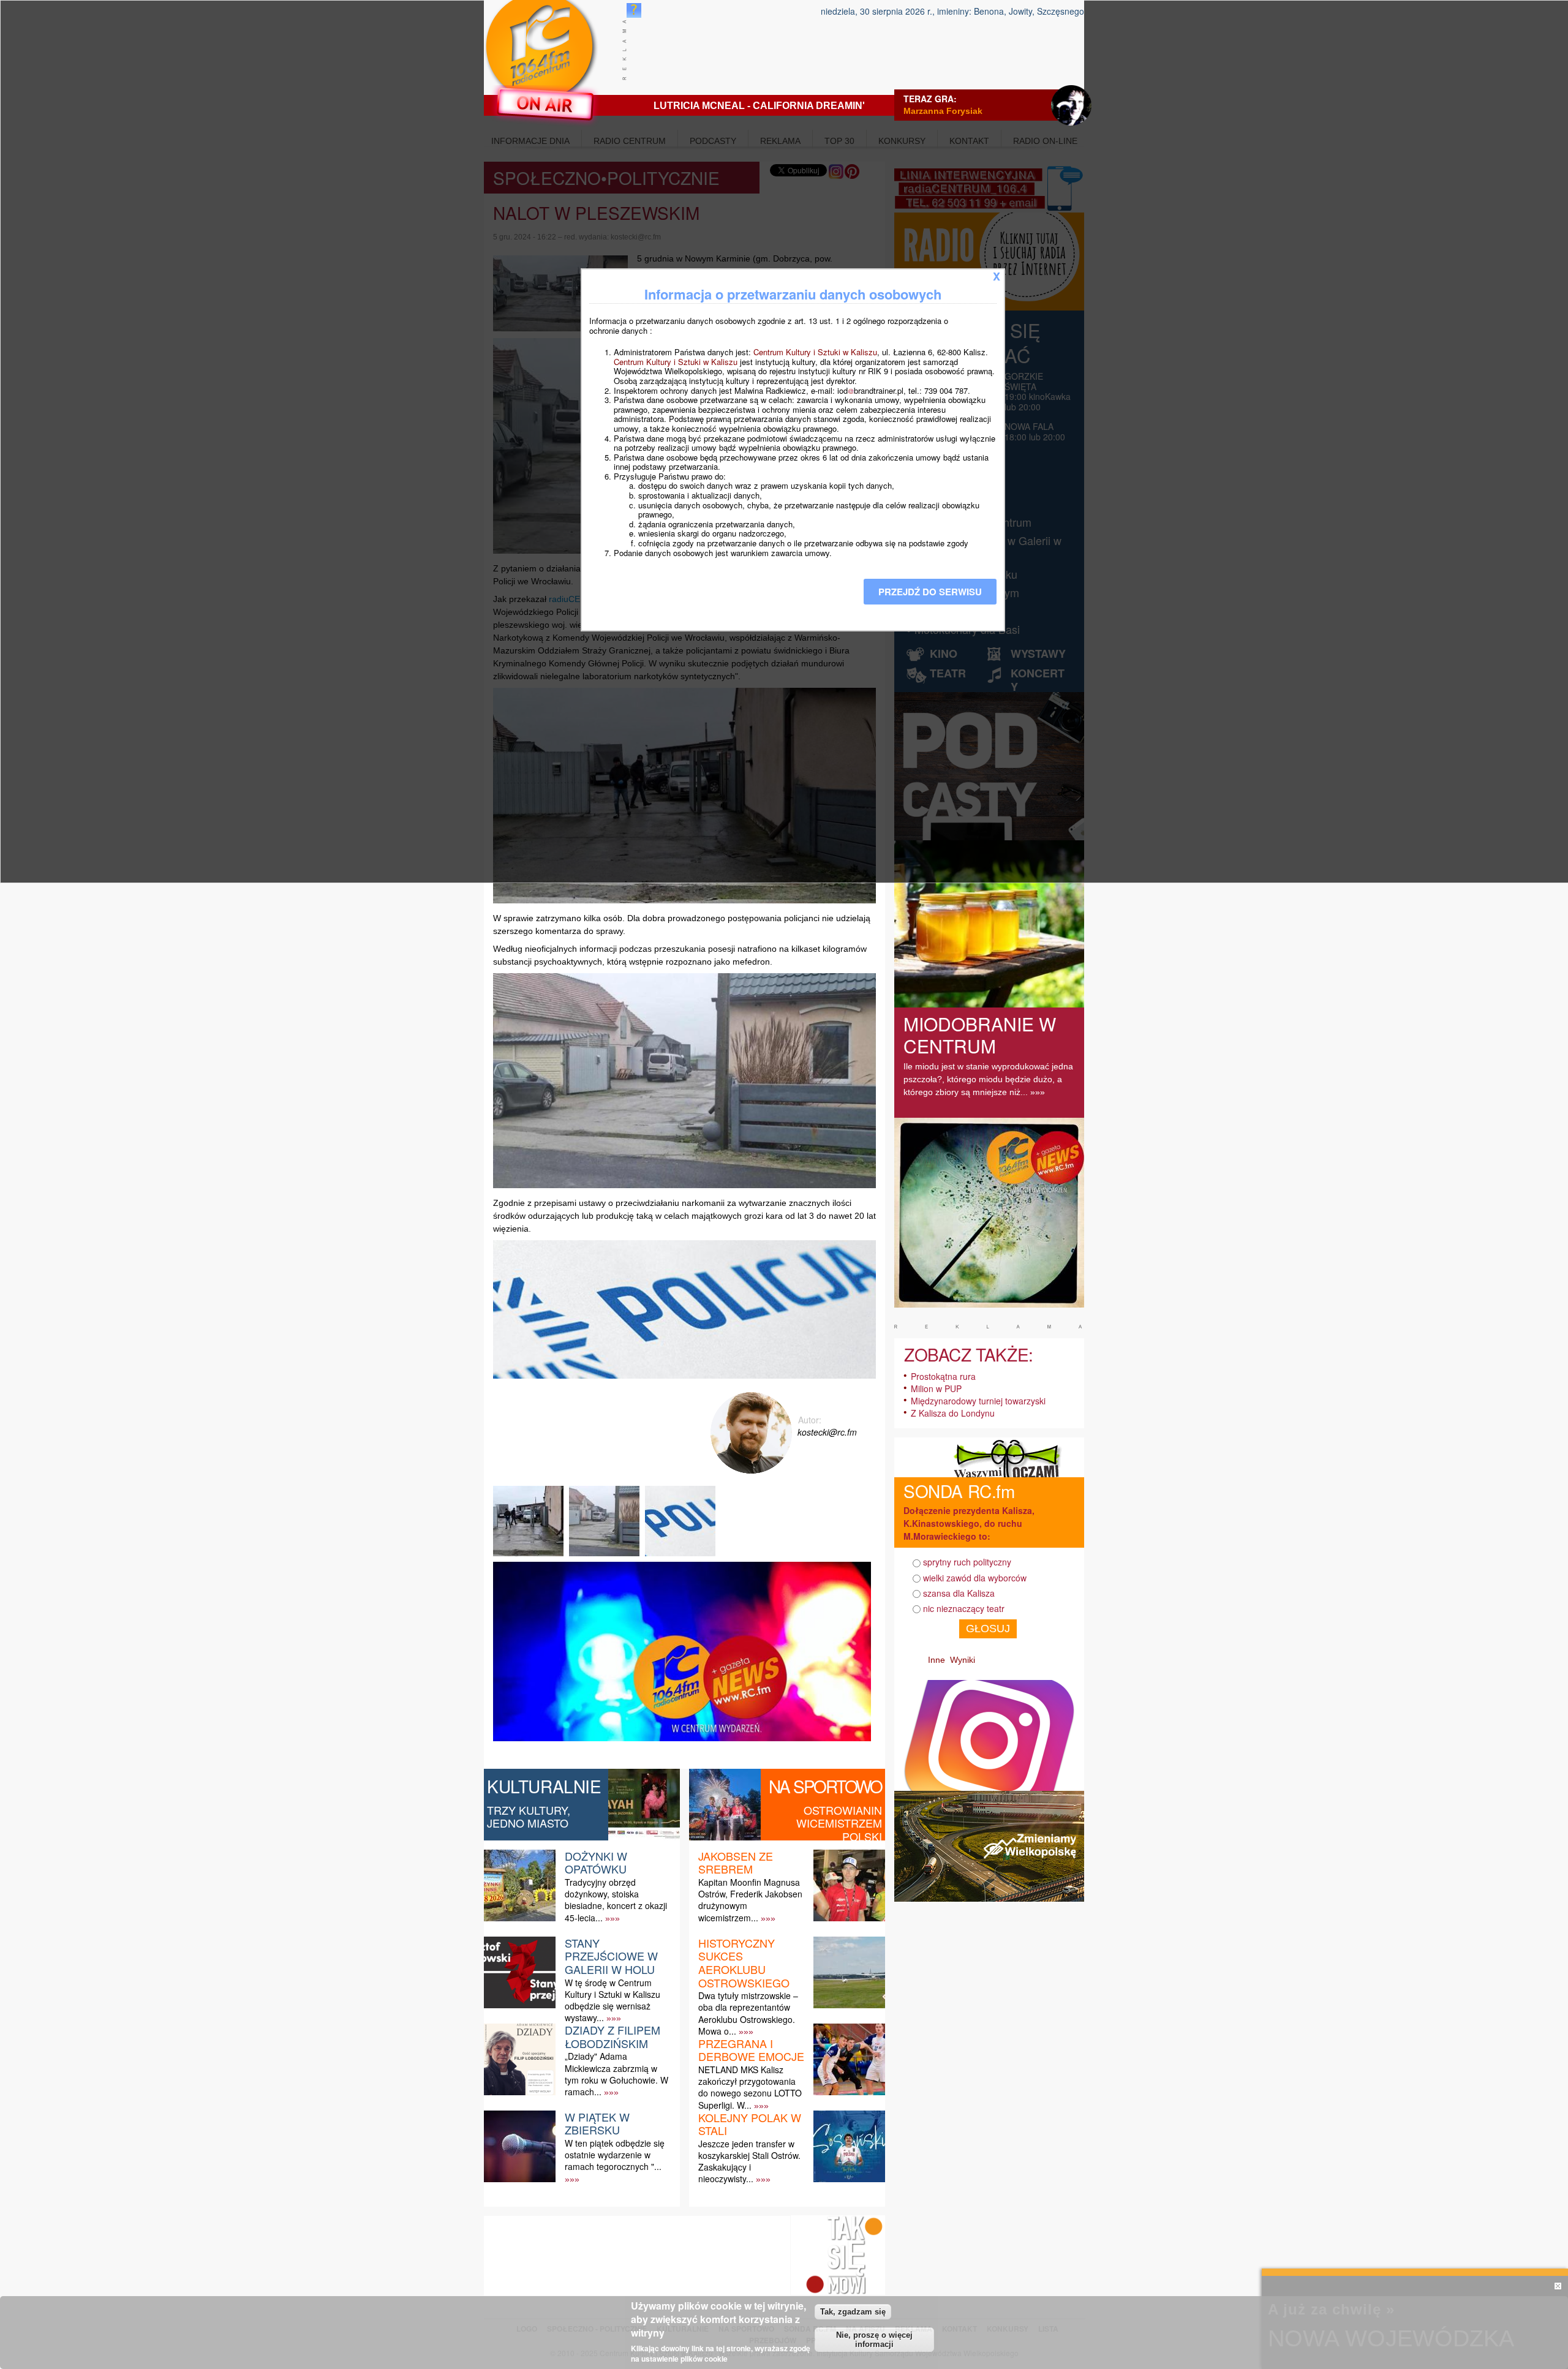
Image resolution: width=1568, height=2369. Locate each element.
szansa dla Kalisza (959, 1593)
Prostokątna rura (943, 1376)
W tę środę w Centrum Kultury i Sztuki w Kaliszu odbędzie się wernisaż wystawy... (612, 2000)
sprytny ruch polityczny (967, 1562)
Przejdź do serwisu (930, 592)
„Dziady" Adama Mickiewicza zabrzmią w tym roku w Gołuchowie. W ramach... (616, 2074)
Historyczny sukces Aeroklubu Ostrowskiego (744, 1963)
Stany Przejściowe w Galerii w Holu (611, 1956)
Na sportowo (825, 1786)
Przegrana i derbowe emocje (751, 2050)
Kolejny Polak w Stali (750, 2124)
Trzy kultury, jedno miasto (529, 1817)
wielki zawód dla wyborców (975, 1578)
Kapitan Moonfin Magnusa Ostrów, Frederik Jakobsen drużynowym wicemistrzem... (750, 1900)
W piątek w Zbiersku (597, 2123)
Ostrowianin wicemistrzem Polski (839, 1823)
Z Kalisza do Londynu (953, 1413)
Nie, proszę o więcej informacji (874, 2340)
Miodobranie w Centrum (980, 1035)
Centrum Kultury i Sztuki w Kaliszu (815, 352)
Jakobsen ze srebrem (736, 1862)
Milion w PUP (936, 1388)
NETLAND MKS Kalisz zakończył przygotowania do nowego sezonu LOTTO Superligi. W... (750, 2087)
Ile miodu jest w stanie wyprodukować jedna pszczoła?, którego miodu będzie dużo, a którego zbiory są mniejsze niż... (988, 1079)
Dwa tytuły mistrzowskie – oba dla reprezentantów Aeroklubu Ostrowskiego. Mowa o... (748, 2013)
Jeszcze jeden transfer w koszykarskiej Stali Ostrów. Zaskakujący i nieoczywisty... (749, 2161)
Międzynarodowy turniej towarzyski (978, 1401)
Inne (937, 1660)
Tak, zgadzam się (853, 2312)
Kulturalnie (544, 1786)
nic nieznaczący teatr (964, 1608)
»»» (612, 1918)
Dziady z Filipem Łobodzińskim (612, 2036)
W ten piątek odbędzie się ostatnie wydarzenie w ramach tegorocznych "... (615, 2155)
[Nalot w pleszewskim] (530, 1556)
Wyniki (963, 1660)
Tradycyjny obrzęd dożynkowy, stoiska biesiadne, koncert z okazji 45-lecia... (616, 1900)
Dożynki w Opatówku (596, 1862)
